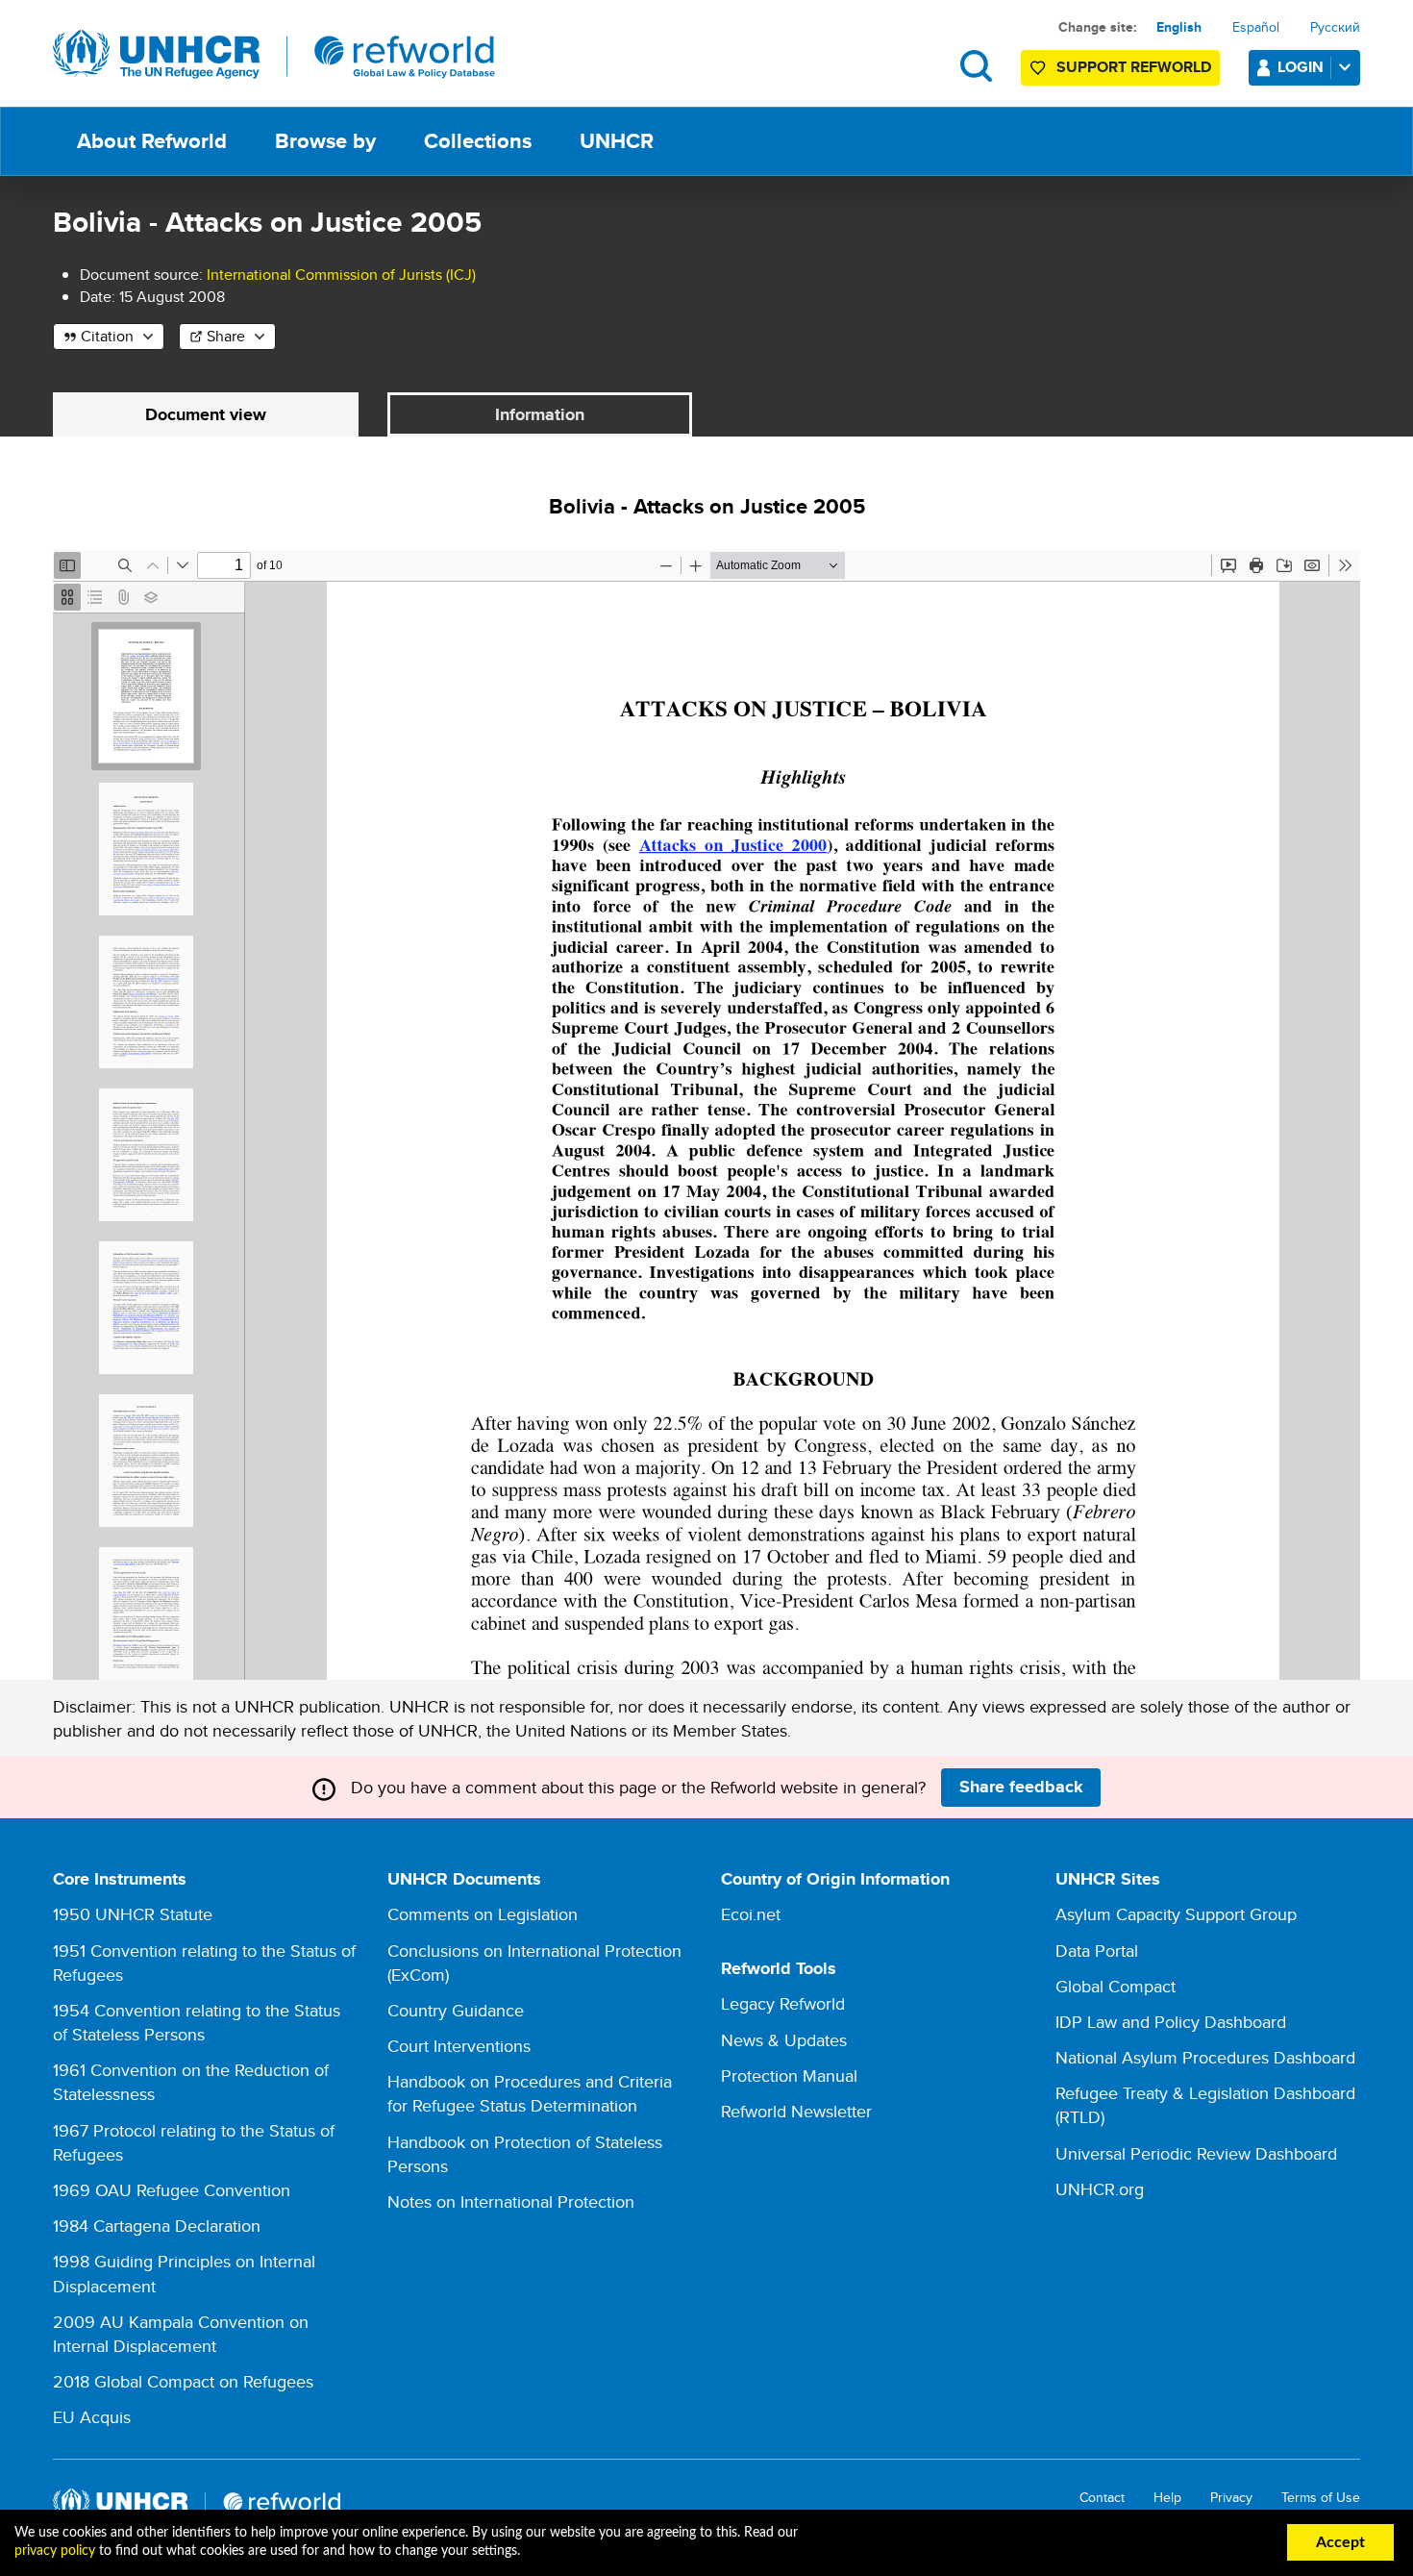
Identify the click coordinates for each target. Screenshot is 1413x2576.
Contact (1102, 2498)
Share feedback (1021, 1787)
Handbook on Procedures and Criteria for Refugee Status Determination (530, 2093)
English (1179, 27)
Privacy (1231, 2498)
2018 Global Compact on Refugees (183, 2381)
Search (976, 66)
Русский (1335, 27)
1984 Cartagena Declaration (157, 2226)
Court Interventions (459, 2046)
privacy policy (55, 2551)
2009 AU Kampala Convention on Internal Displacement (181, 2334)
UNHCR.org (1100, 2189)
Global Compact (1116, 1986)
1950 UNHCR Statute (133, 1914)
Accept (1340, 2542)
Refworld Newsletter (796, 2111)
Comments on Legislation (483, 1914)
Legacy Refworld (783, 2003)
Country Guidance (456, 2010)
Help (1167, 2498)
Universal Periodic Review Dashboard (1196, 2153)
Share (226, 336)
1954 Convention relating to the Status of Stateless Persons (197, 2022)
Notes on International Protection (511, 2201)
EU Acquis (92, 2417)
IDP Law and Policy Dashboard (1171, 2022)
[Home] (274, 55)
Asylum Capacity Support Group (1176, 1914)
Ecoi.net (751, 1914)
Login (1301, 67)
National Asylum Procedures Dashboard (1205, 2057)
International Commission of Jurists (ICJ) (341, 275)
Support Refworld (1134, 67)
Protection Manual (789, 2076)
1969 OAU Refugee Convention (172, 2190)
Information (540, 414)
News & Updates (784, 2040)
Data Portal (1097, 1951)
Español (1256, 27)
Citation (107, 336)
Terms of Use (1321, 2498)
